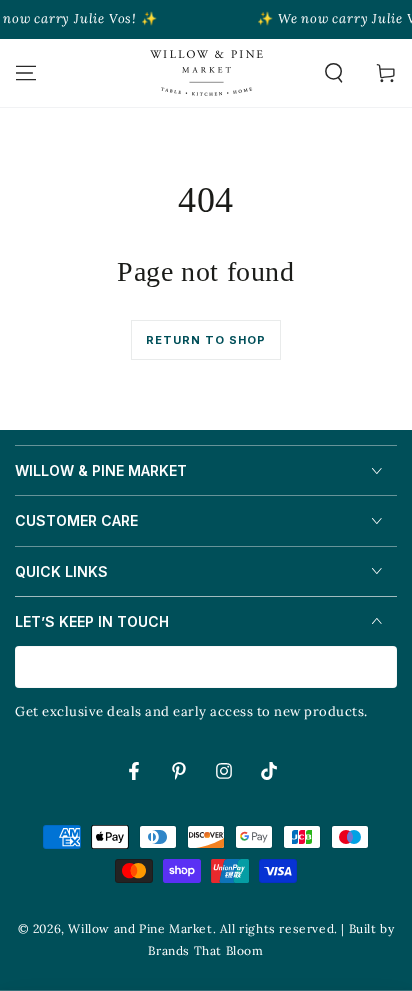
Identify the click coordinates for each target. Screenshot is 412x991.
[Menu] (26, 73)
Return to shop (206, 340)
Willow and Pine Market (140, 928)
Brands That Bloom (205, 950)
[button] (334, 73)
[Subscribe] (385, 668)
